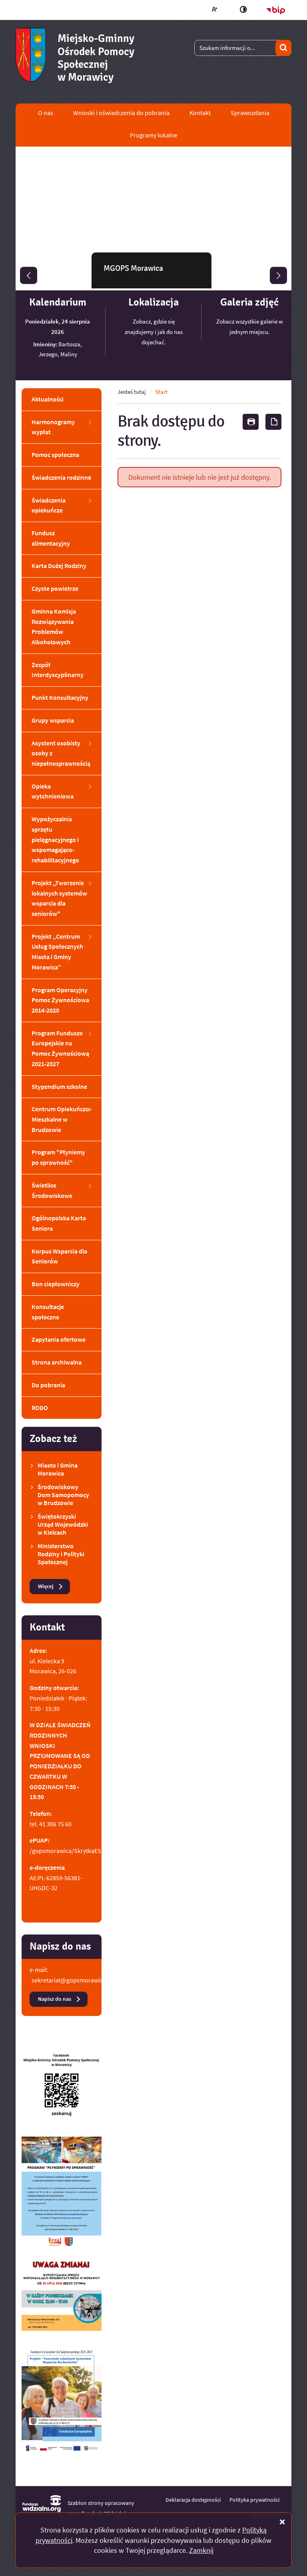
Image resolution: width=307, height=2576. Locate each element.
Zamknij (201, 2550)
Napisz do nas (55, 1999)
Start (161, 392)
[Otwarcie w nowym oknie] (62, 2088)
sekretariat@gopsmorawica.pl (72, 1980)
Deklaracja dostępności (193, 2500)
